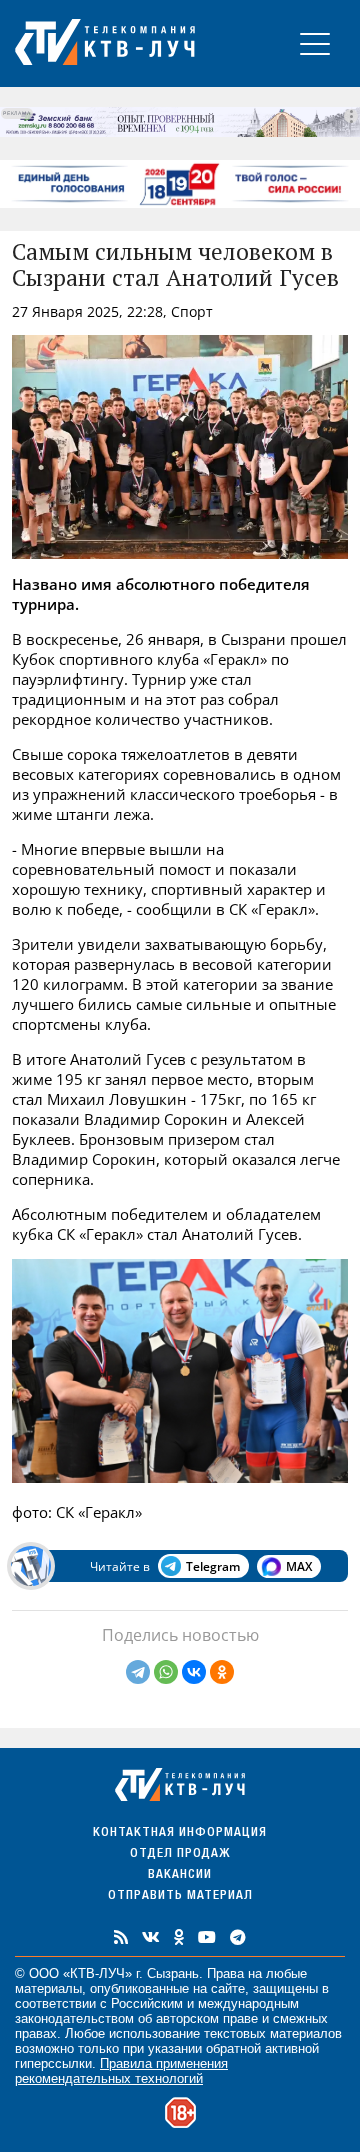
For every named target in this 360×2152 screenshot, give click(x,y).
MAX (299, 1566)
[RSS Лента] (121, 1937)
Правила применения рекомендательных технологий (121, 2071)
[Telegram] (138, 1672)
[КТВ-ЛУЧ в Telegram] (238, 1937)
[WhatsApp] (166, 1672)
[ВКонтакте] (194, 1672)
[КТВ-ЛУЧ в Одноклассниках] (179, 1937)
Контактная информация (180, 1833)
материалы (48, 1988)
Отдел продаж (180, 1854)
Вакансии (180, 1875)
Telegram (213, 1566)
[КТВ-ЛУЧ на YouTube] (207, 1937)
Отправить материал (180, 1896)
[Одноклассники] (222, 1672)
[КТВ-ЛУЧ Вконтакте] (151, 1937)
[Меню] (315, 43)
